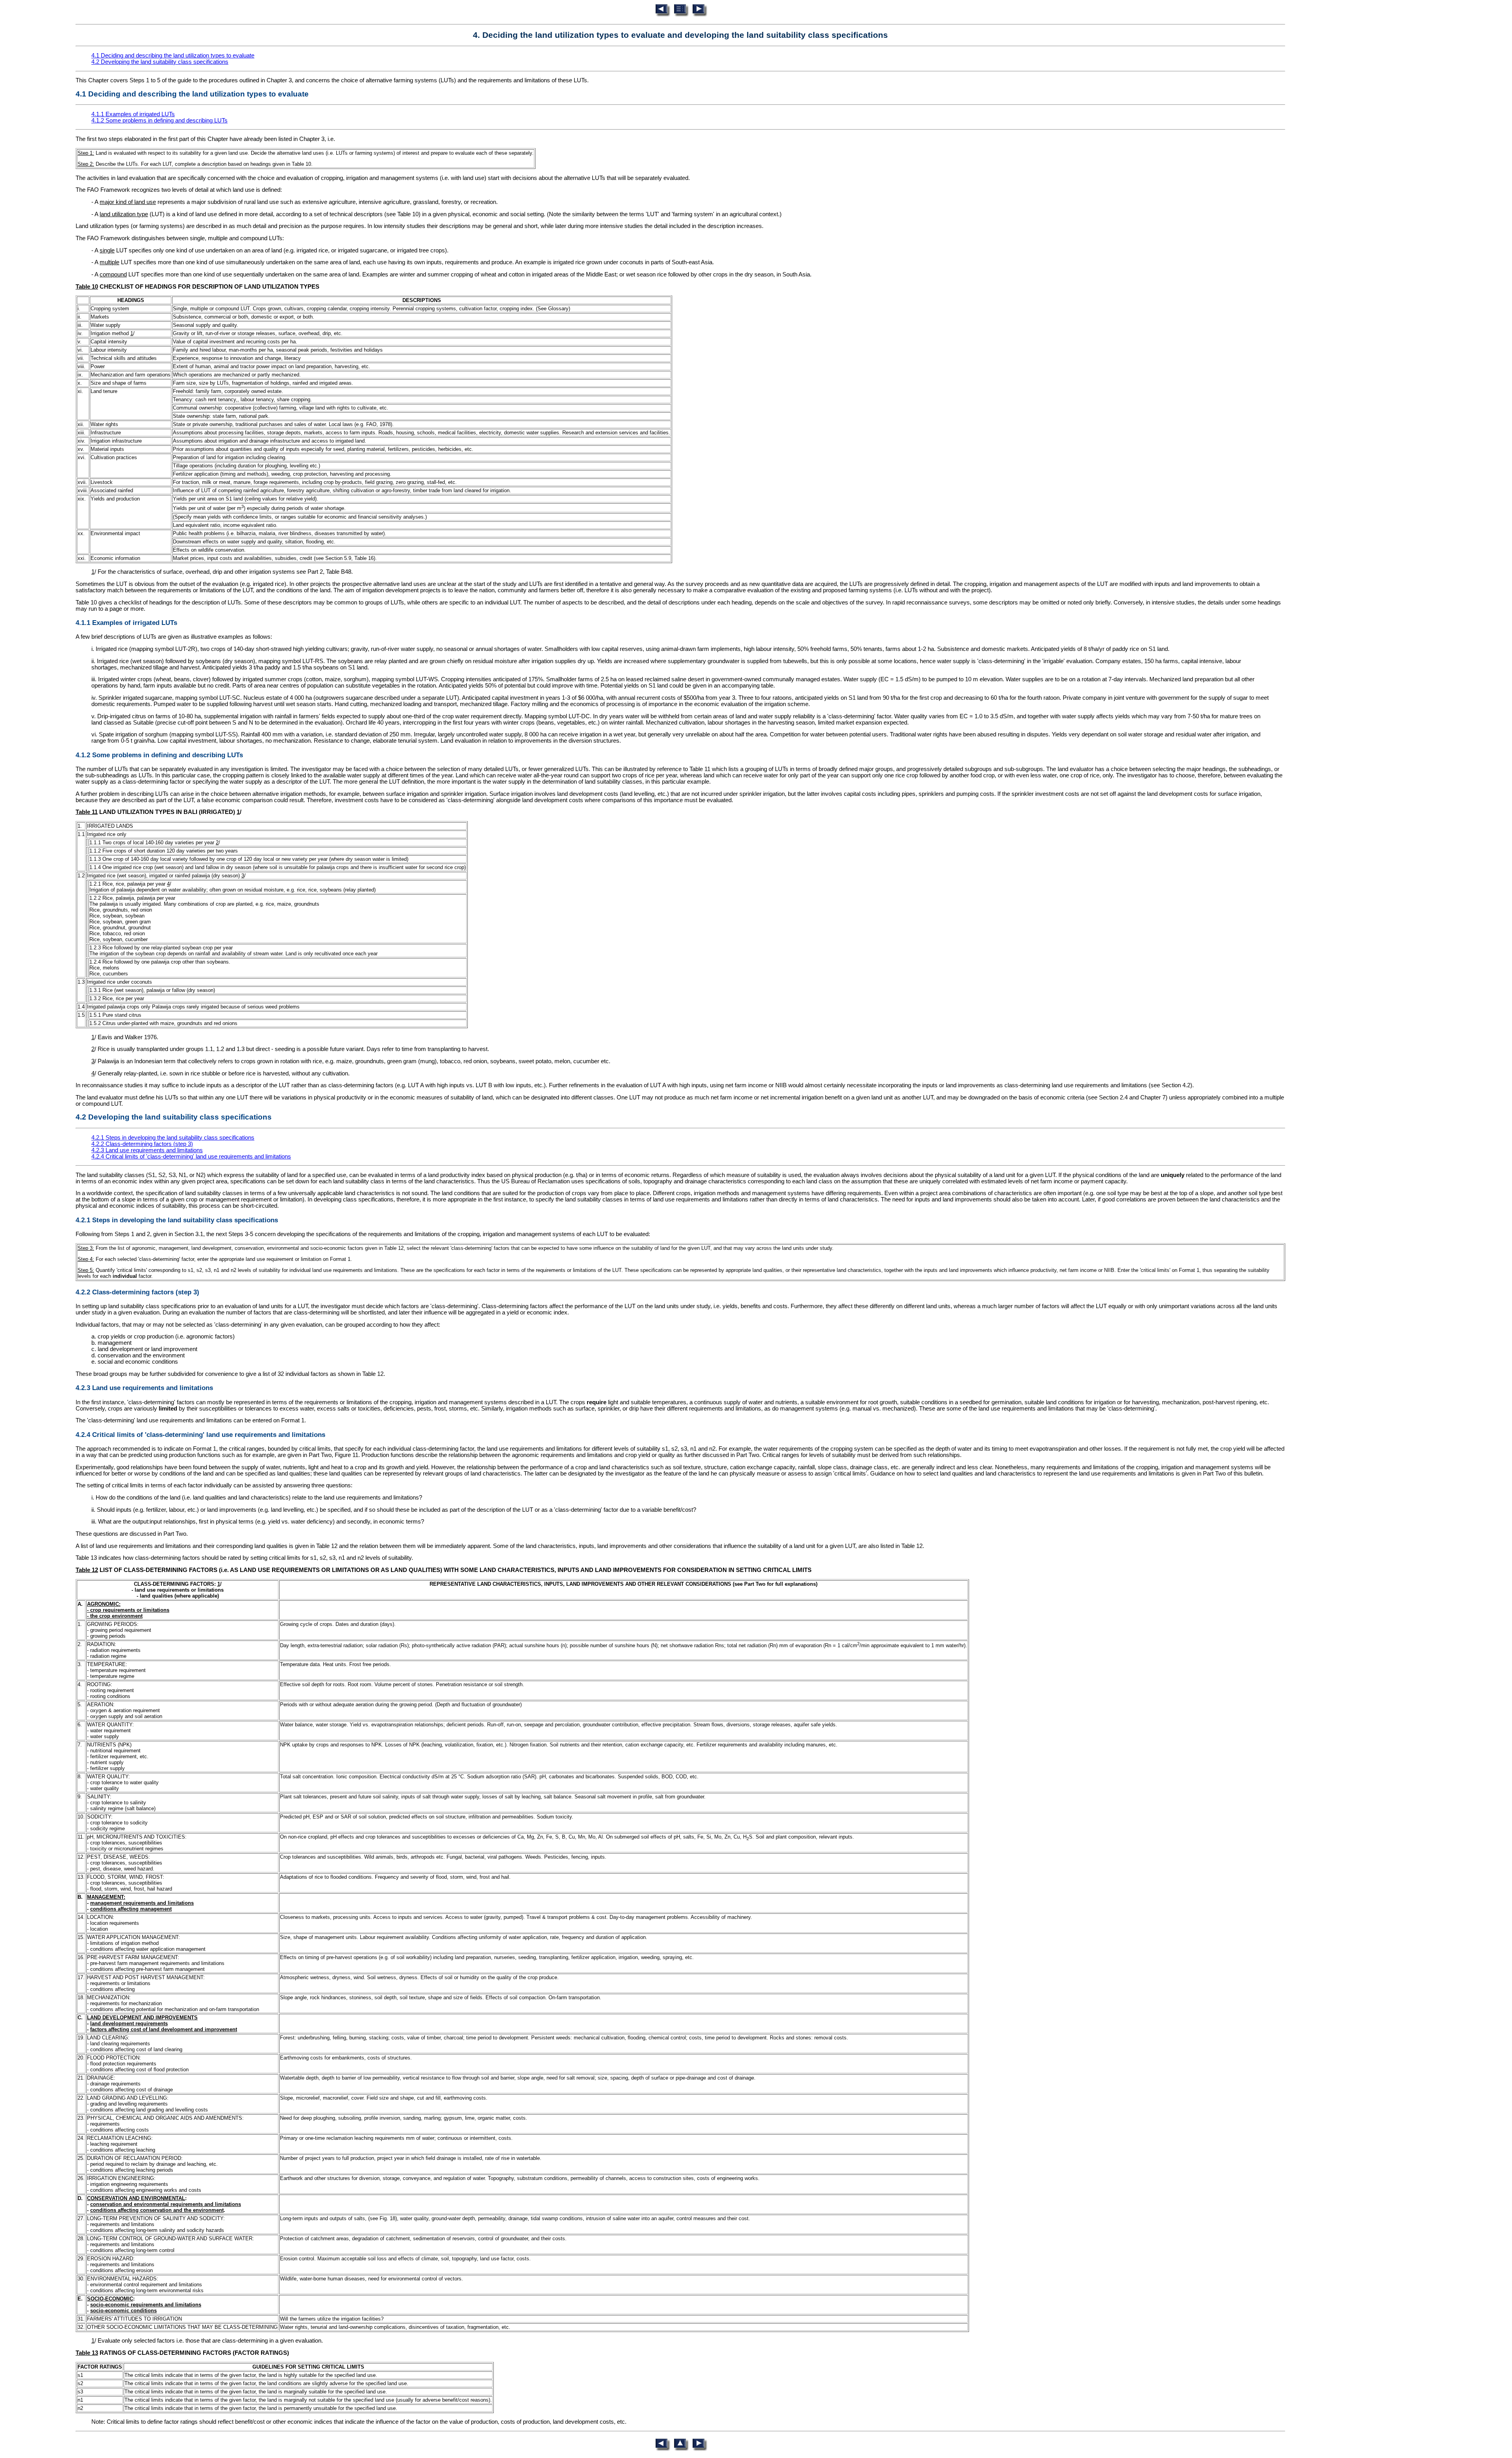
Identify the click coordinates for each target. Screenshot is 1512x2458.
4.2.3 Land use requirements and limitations (147, 1150)
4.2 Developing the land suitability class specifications (160, 62)
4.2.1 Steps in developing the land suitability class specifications (173, 1138)
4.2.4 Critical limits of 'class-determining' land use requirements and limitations (191, 1157)
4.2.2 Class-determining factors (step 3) (142, 1144)
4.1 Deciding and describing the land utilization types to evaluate (173, 56)
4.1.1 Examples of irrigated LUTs (133, 114)
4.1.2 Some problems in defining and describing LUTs (159, 120)
